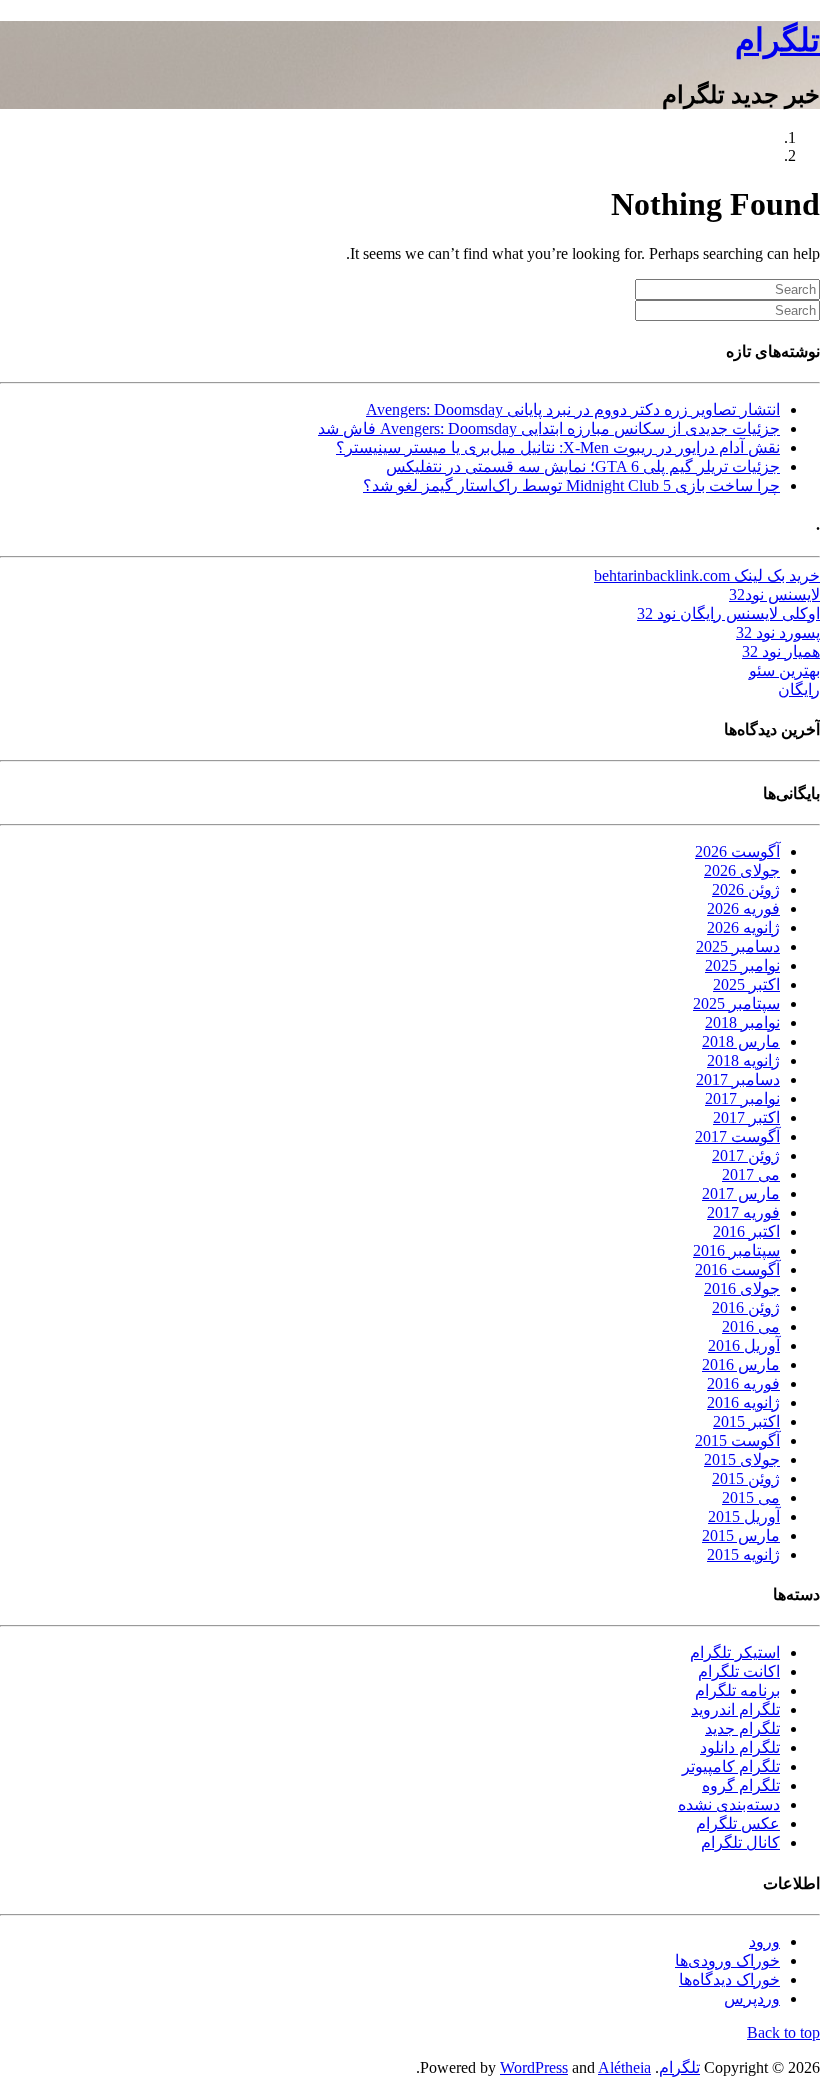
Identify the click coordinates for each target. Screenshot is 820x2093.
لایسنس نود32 (774, 594)
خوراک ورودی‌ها (727, 1960)
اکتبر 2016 (746, 1231)
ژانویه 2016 (743, 1402)
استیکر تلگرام (735, 1652)
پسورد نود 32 (778, 632)
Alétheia (624, 2067)
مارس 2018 (741, 1041)
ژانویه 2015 (743, 1554)
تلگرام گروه (741, 1785)
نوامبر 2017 (742, 1098)
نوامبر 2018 (742, 1022)
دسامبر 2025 (738, 946)
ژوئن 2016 (746, 1307)
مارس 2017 (741, 1193)
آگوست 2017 (737, 1136)
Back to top (783, 2032)
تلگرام (777, 40)
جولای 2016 (742, 1288)
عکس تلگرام (738, 1823)
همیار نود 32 (781, 651)
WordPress (534, 2067)
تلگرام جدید (742, 1728)
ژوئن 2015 (746, 1478)
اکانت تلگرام (739, 1671)
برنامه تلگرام (737, 1690)
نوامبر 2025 (742, 965)
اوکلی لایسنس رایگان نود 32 (728, 613)
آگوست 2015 (737, 1440)
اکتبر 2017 (746, 1117)
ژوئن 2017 (746, 1155)
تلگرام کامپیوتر (731, 1766)
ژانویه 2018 (743, 1060)
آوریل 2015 (744, 1516)
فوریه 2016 (743, 1383)
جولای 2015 (742, 1459)
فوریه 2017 (743, 1212)
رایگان (799, 689)
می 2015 (751, 1497)
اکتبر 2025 (746, 984)
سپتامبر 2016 (736, 1250)
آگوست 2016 (737, 1269)
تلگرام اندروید (735, 1709)
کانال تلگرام (740, 1842)
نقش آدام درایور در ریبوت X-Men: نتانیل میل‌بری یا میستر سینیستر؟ (558, 447)
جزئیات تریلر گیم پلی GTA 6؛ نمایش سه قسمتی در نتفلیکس (583, 466)
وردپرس (752, 1998)
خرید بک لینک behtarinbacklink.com (707, 575)
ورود (764, 1941)
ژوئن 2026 (746, 889)
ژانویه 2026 (743, 927)
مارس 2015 (741, 1535)
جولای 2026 (742, 870)
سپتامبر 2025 (736, 1003)
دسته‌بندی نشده (729, 1804)
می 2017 (751, 1174)
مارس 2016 (741, 1364)
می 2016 (751, 1326)
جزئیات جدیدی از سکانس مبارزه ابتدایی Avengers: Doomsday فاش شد (549, 428)
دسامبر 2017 (738, 1079)
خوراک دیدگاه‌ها (729, 1979)
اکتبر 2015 (746, 1421)
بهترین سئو (784, 670)
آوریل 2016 (744, 1345)
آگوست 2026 (737, 851)
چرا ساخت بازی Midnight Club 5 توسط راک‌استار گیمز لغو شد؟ (571, 485)
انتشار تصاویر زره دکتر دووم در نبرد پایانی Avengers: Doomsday (573, 409)
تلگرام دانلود (740, 1747)
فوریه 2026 (743, 908)
